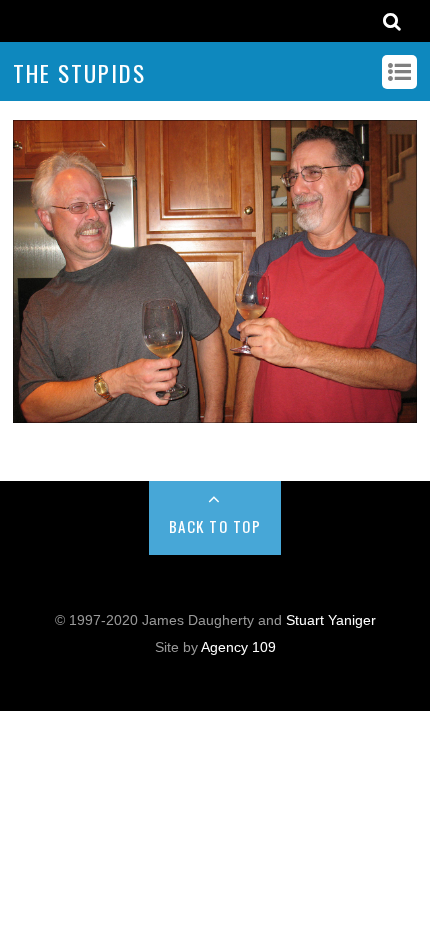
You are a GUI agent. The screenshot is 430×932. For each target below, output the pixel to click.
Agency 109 (238, 647)
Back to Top (215, 526)
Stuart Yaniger (331, 620)
